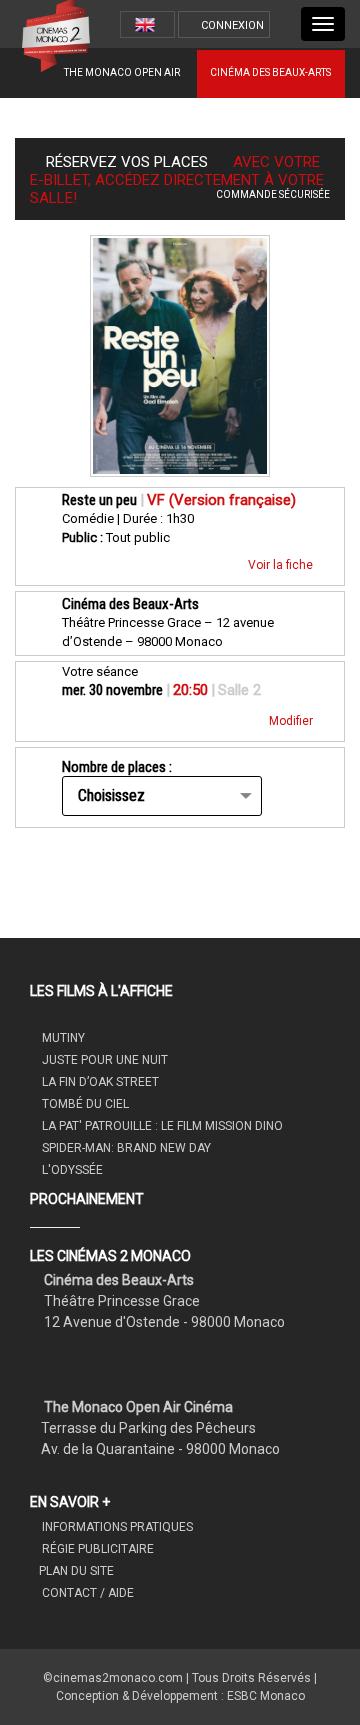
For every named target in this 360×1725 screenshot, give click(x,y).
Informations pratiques (116, 1527)
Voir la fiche (282, 565)
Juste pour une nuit (103, 1060)
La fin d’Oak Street (99, 1082)
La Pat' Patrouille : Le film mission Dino (161, 1126)
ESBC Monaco (266, 1696)
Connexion (232, 25)
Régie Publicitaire (96, 1549)
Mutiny (62, 1038)
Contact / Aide (86, 1593)
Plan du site (76, 1571)
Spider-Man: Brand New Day (125, 1148)
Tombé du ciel (84, 1104)
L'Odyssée (71, 1170)
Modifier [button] (292, 721)
